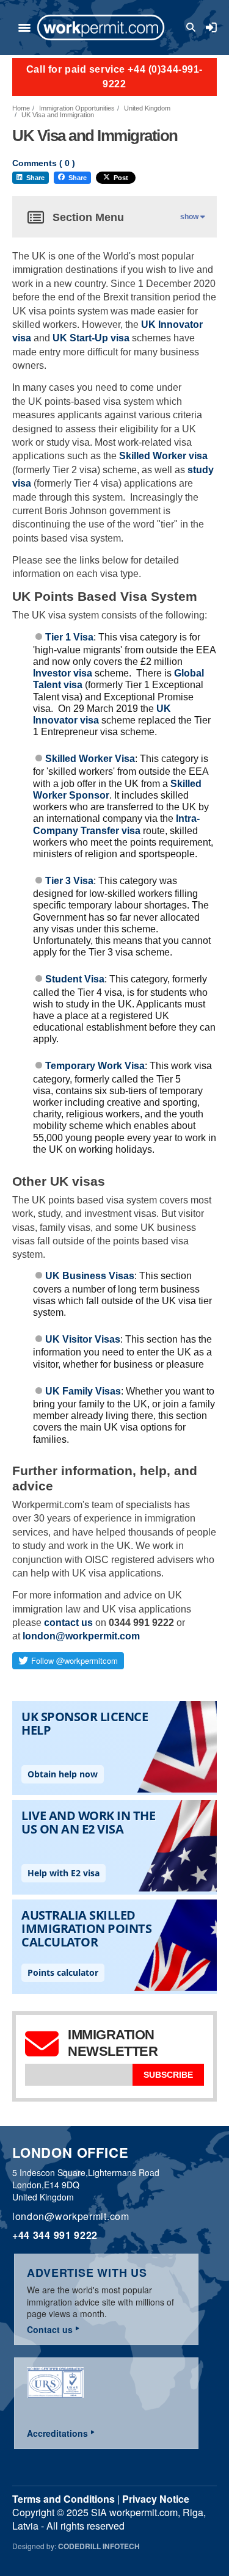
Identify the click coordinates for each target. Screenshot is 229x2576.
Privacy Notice (156, 2499)
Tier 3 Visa (69, 881)
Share (35, 178)
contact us (68, 1623)
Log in (211, 27)
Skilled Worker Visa (90, 759)
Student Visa (75, 979)
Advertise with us (87, 2273)
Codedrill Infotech (99, 2546)
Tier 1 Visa (69, 637)
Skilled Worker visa (163, 456)
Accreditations (57, 2433)
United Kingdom (147, 108)
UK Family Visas (83, 1391)
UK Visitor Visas (83, 1339)
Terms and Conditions (64, 2499)
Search (193, 27)
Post (121, 178)
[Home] (101, 27)
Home (21, 108)
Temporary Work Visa (95, 1066)
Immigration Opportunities (77, 108)
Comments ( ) (44, 163)
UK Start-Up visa (91, 338)
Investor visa (63, 673)
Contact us (50, 2329)
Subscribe (168, 2075)
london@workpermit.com (81, 1636)
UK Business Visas (90, 1276)
